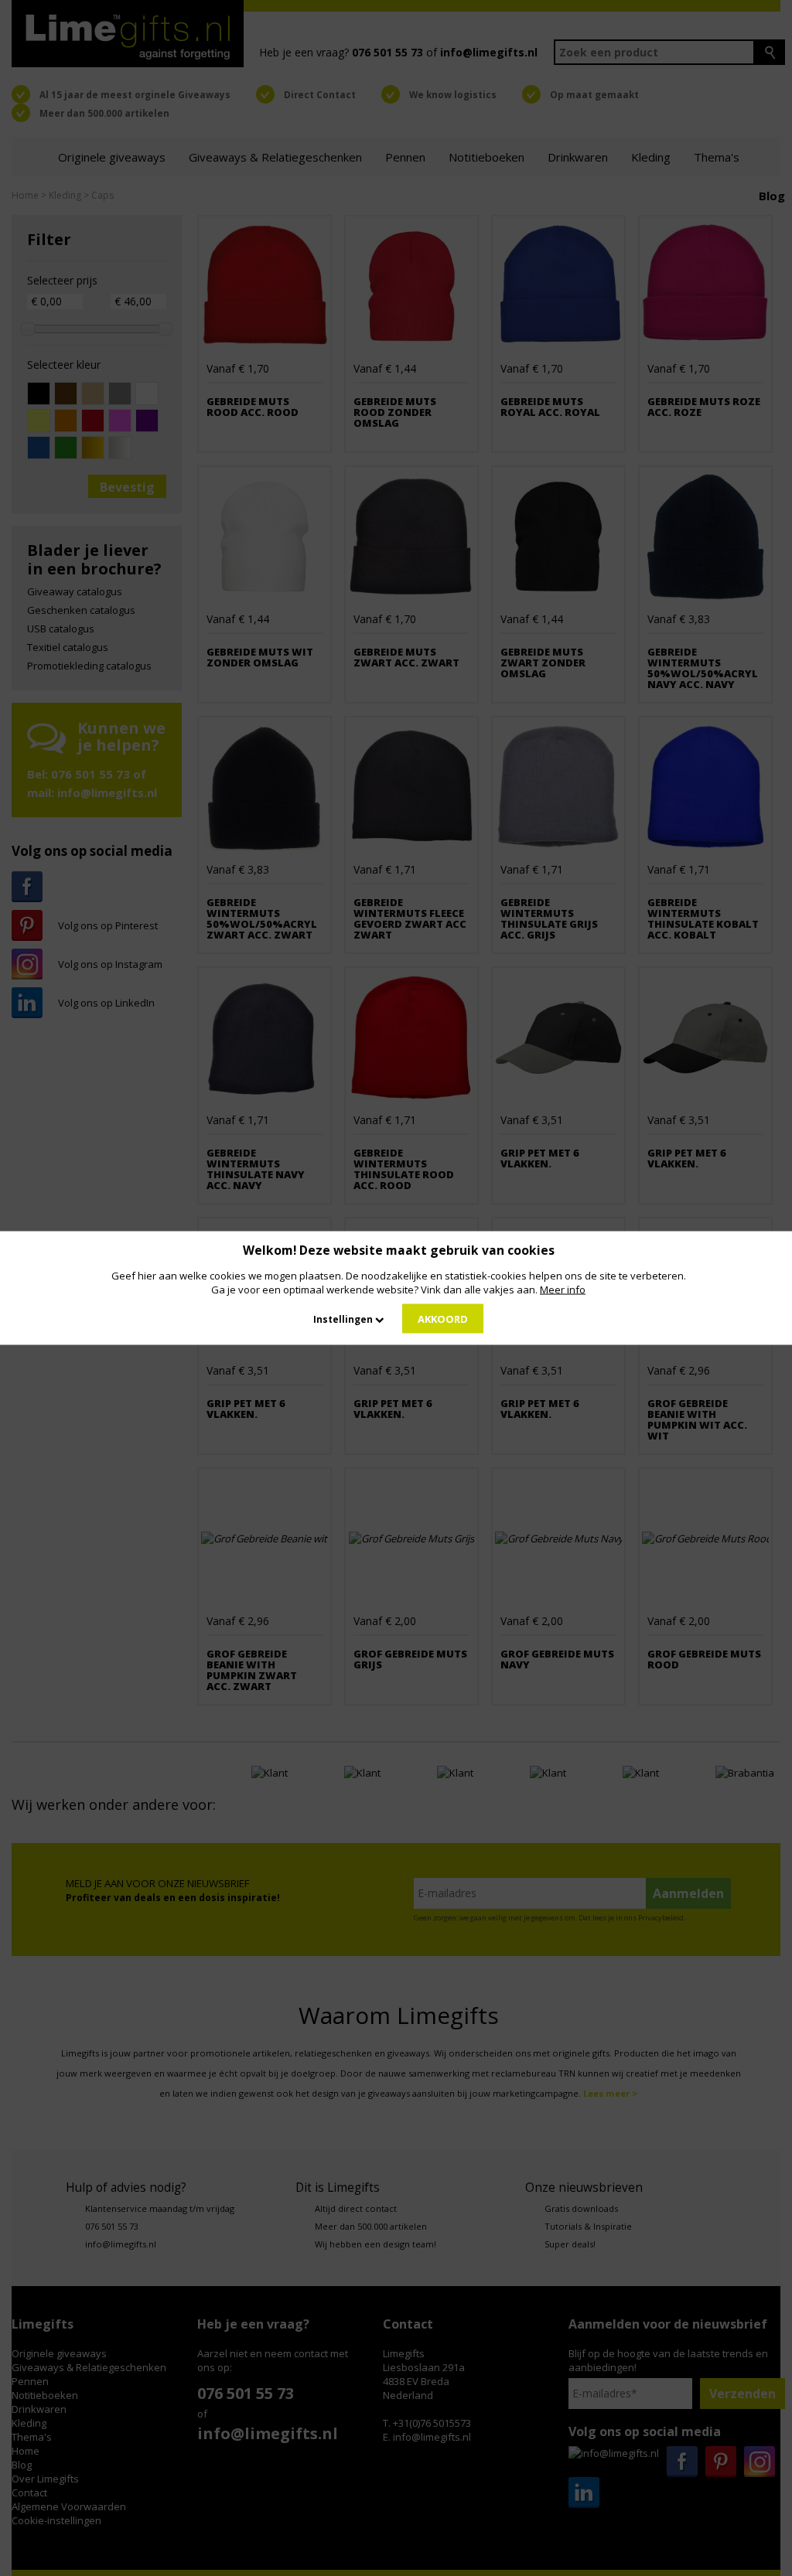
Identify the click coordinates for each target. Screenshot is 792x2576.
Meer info (563, 1290)
